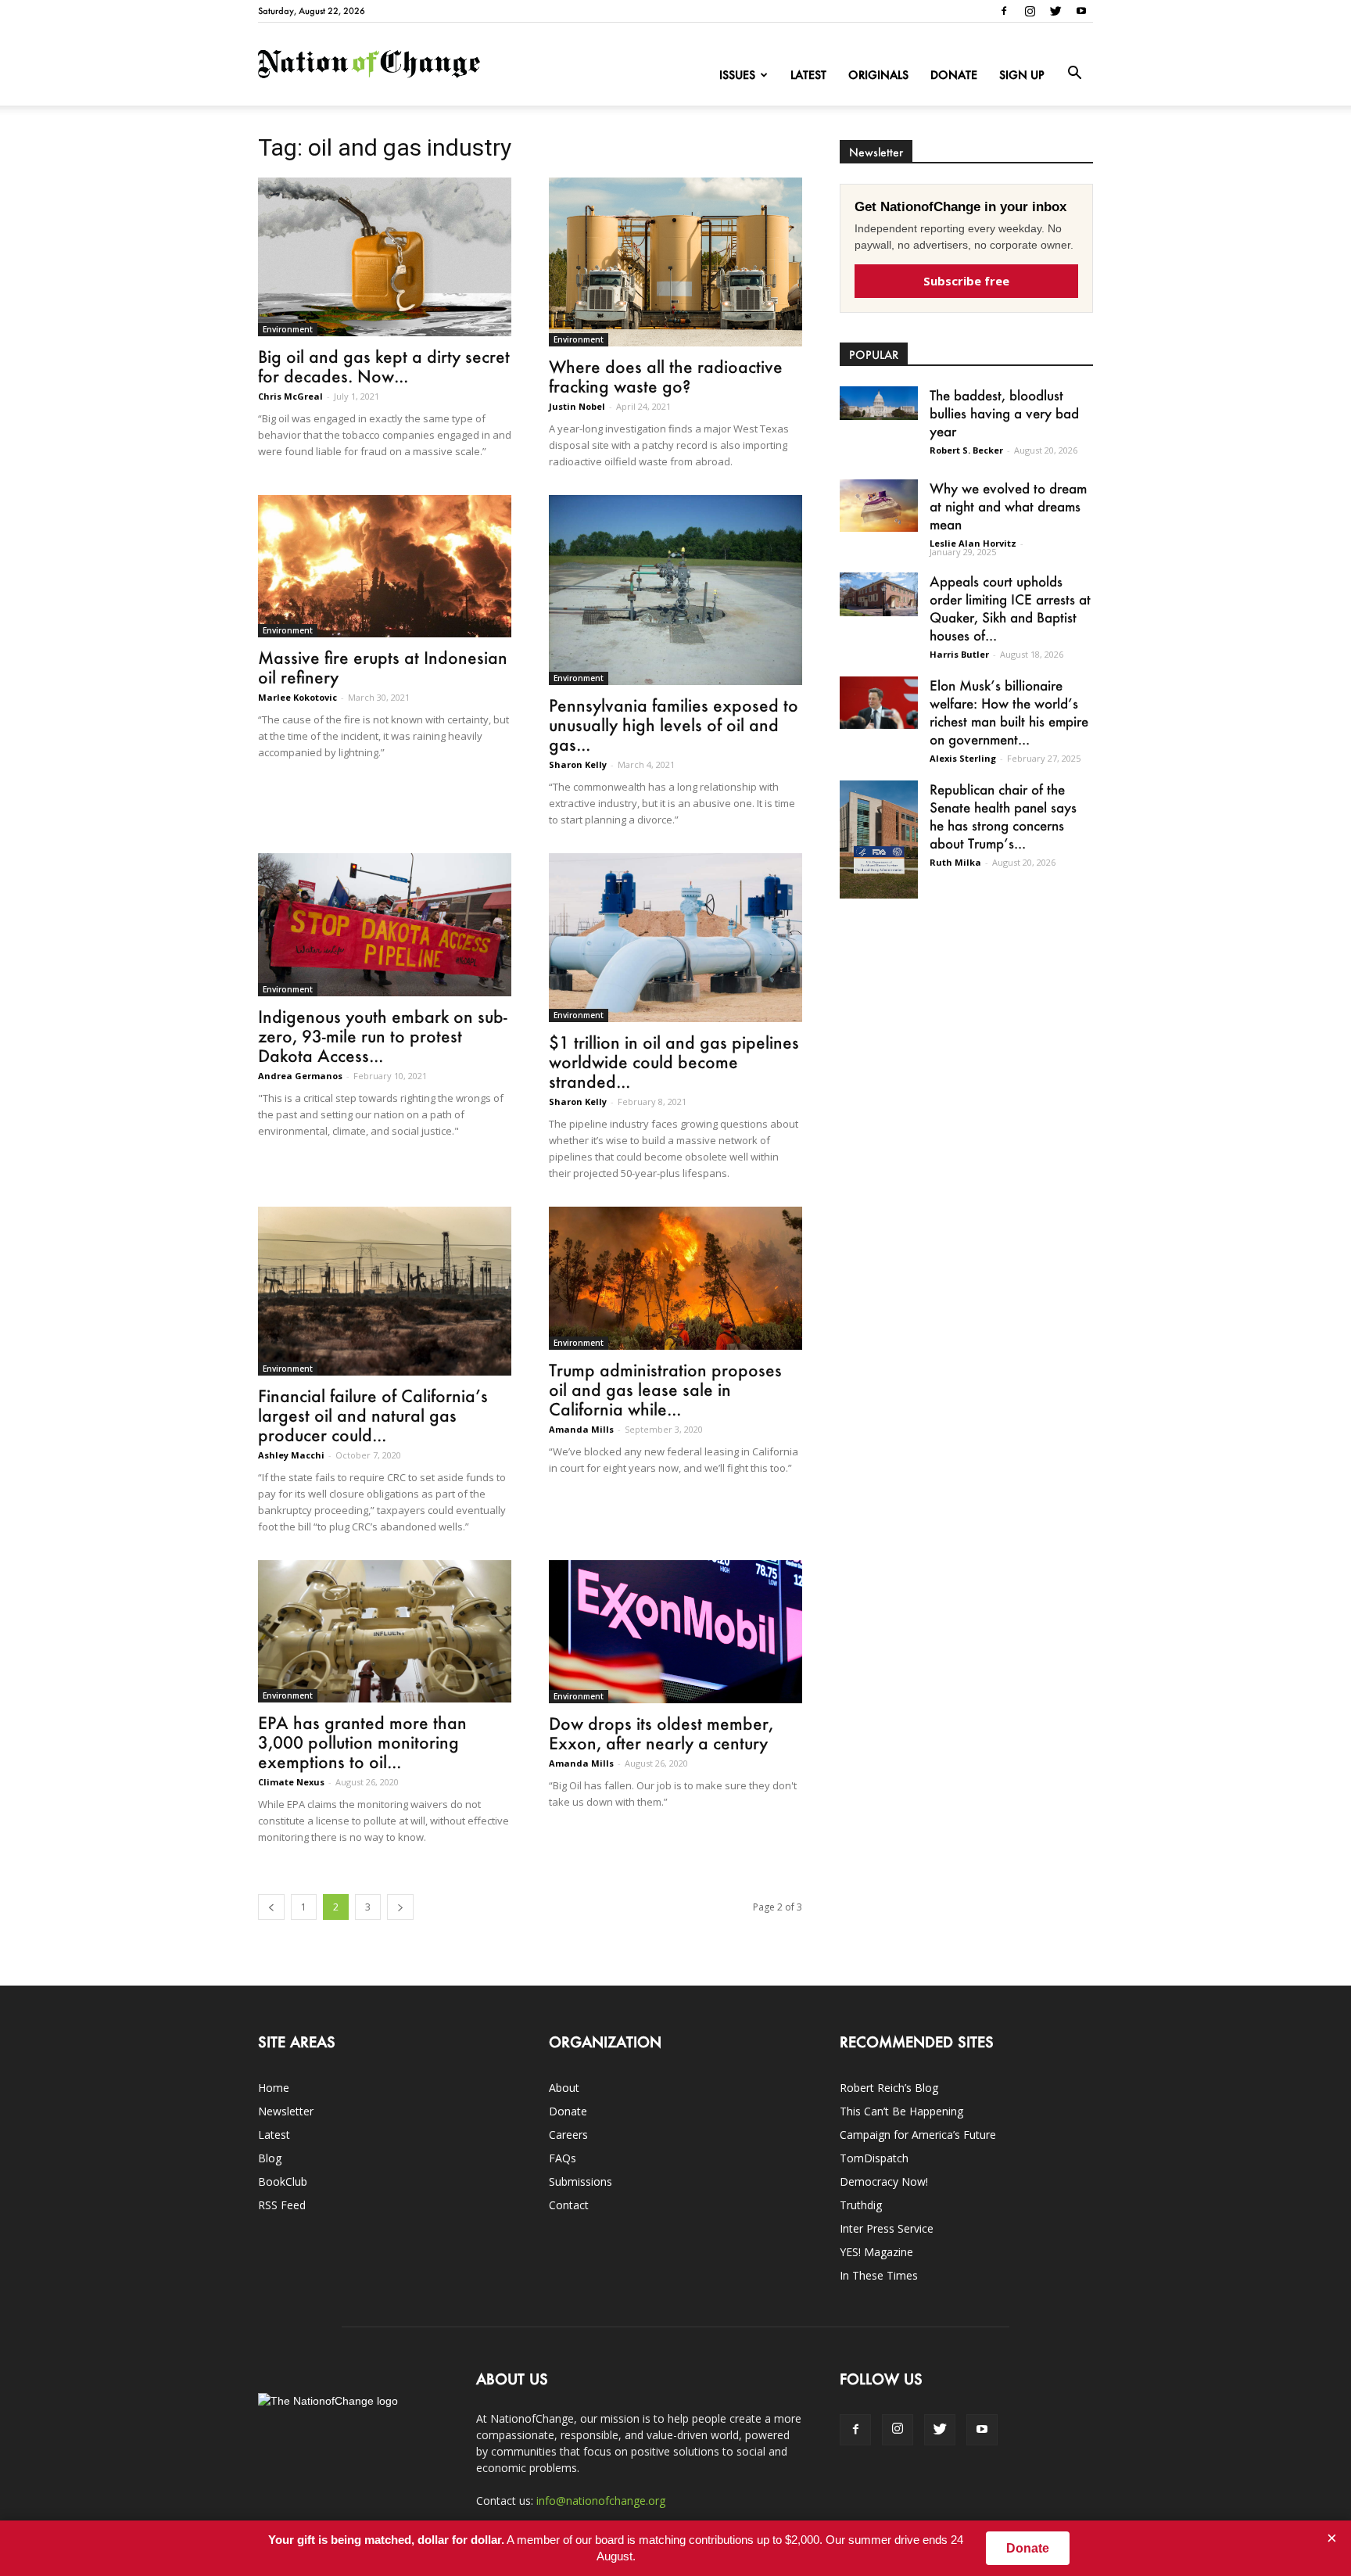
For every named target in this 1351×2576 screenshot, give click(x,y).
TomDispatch (874, 2158)
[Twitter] (1055, 11)
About (564, 2088)
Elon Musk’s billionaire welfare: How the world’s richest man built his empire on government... (1009, 712)
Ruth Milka (955, 862)
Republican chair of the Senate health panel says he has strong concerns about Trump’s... (1003, 816)
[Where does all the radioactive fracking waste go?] (675, 262)
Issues (737, 75)
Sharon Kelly (578, 764)
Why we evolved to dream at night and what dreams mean (1008, 506)
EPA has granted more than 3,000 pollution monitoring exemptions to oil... (362, 1742)
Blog (270, 2158)
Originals (878, 75)
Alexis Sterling (963, 758)
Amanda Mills (581, 1429)
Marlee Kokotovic (297, 697)
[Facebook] (1004, 11)
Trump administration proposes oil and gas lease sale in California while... (665, 1389)
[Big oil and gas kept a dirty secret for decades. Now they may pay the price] (385, 257)
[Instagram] (1030, 11)
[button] (1074, 74)
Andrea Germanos (300, 1076)
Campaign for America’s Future (918, 2135)
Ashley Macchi (291, 1455)
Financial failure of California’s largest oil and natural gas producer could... (373, 1415)
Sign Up (1022, 75)
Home (274, 2088)
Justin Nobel (577, 406)
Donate (954, 75)
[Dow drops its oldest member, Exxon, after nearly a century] (675, 1631)
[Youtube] (1081, 11)
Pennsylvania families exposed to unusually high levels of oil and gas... (674, 725)
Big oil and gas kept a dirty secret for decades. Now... (384, 366)
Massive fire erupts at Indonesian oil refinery (383, 667)
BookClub (283, 2181)
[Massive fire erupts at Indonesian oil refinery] (385, 566)
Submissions (581, 2181)
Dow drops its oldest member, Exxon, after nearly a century (661, 1733)
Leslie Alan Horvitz (973, 543)
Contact (569, 2205)
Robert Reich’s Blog (889, 2088)
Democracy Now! (884, 2181)
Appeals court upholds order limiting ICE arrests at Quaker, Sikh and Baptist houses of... (1010, 608)
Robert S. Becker (966, 450)
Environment (288, 329)
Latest (808, 75)
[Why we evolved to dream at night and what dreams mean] (879, 506)
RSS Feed (282, 2205)
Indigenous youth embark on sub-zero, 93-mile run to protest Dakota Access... (383, 1036)
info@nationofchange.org (601, 2501)
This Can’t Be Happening (901, 2111)
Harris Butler (959, 654)
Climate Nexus (291, 1782)
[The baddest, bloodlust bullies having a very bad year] (879, 403)
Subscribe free (966, 281)
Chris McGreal (290, 396)
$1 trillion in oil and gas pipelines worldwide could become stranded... (674, 1062)
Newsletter (286, 2111)
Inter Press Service (887, 2228)
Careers (568, 2135)
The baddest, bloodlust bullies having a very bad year (1004, 413)
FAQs (563, 2158)
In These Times (879, 2275)
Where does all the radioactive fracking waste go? (666, 376)
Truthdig (861, 2205)
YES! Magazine (876, 2252)
